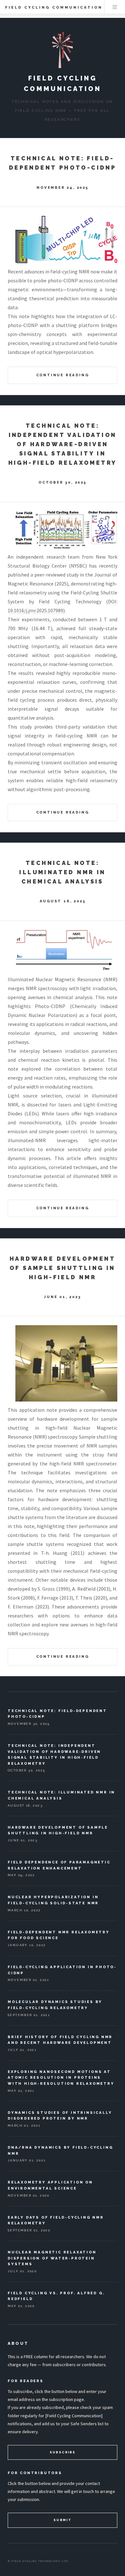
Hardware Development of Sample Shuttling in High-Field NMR (63, 1268)
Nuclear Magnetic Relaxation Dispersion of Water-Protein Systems (52, 2258)
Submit (63, 2520)
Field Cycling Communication (54, 7)
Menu (115, 7)
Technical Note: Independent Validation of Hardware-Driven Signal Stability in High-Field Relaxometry (63, 444)
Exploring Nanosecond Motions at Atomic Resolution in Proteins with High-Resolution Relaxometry (61, 2078)
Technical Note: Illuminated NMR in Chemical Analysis (62, 872)
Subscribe (63, 2452)
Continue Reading (63, 375)
